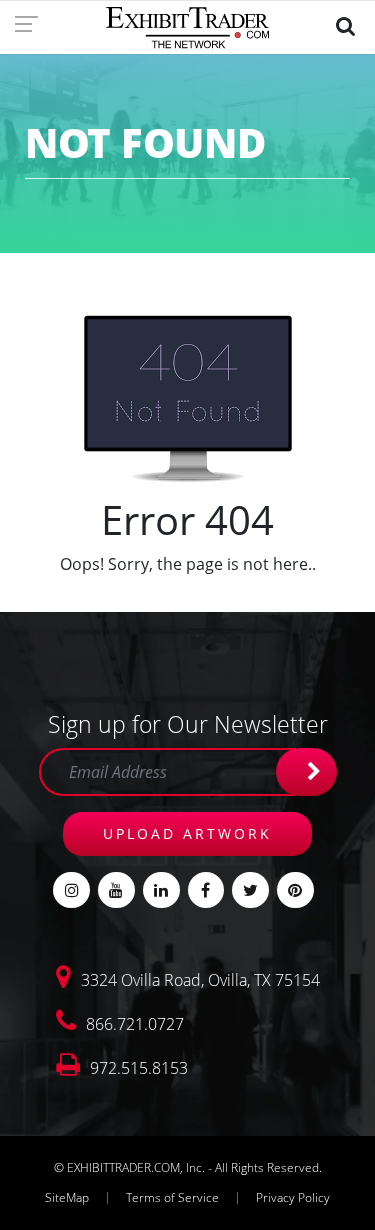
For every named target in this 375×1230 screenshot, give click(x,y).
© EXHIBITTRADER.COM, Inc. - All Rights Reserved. (188, 1167)
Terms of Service (172, 1197)
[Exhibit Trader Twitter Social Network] (250, 890)
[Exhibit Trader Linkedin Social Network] (161, 890)
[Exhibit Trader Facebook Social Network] (206, 890)
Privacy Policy (293, 1197)
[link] (32, 23)
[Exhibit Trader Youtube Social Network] (116, 890)
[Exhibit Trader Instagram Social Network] (71, 890)
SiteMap (67, 1197)
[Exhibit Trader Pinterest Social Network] (295, 890)
